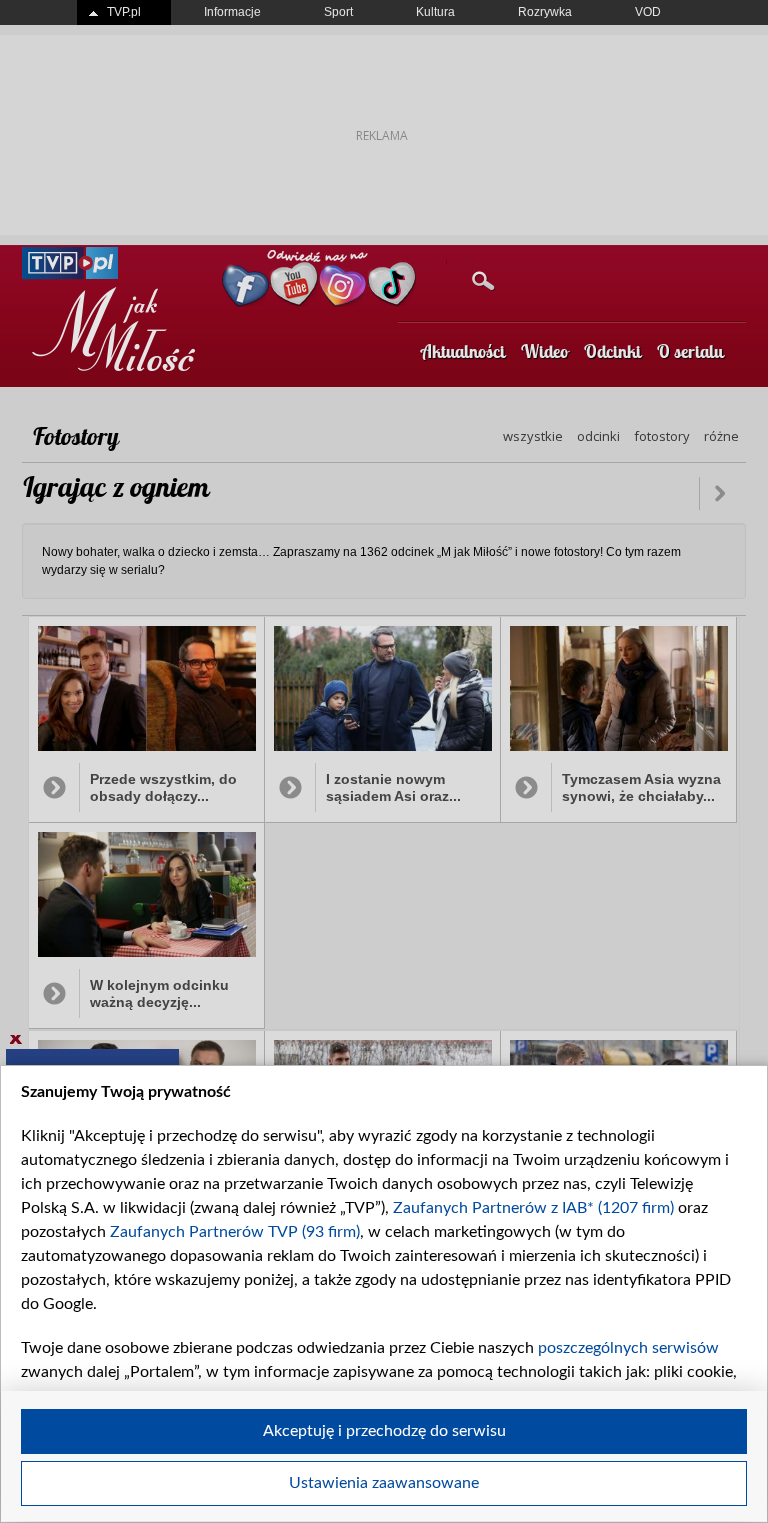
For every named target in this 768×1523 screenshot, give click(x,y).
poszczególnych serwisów (628, 1348)
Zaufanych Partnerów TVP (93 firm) (235, 1232)
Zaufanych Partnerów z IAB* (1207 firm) (533, 1208)
